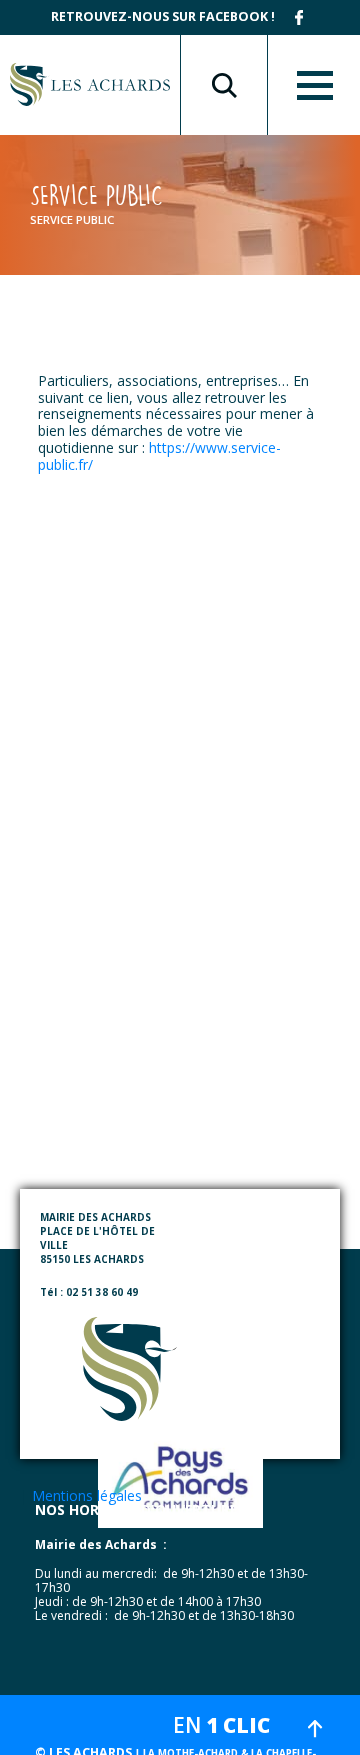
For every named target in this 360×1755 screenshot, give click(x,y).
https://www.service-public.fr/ (159, 456)
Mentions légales (87, 1495)
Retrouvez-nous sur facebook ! (163, 16)
